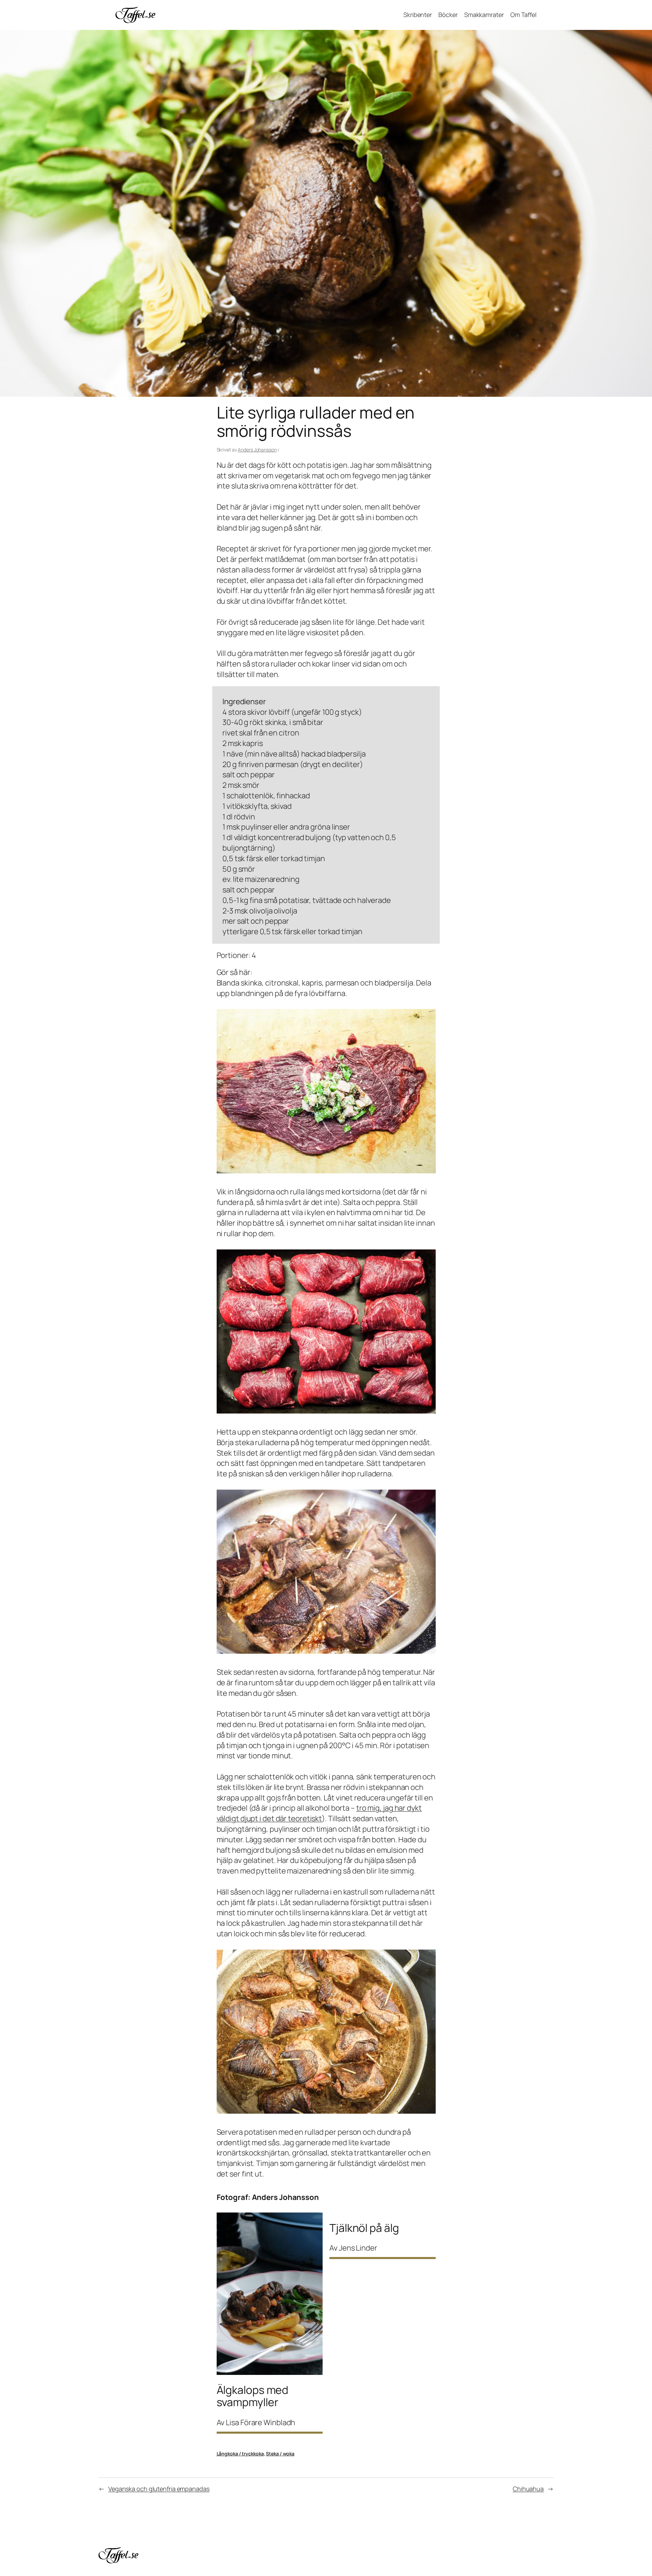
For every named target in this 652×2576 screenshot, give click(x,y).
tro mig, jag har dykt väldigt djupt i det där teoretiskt (319, 1813)
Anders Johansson (257, 450)
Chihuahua (528, 2489)
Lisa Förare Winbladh (260, 2422)
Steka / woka (280, 2454)
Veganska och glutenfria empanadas (159, 2489)
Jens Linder (358, 2248)
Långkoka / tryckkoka (240, 2454)
